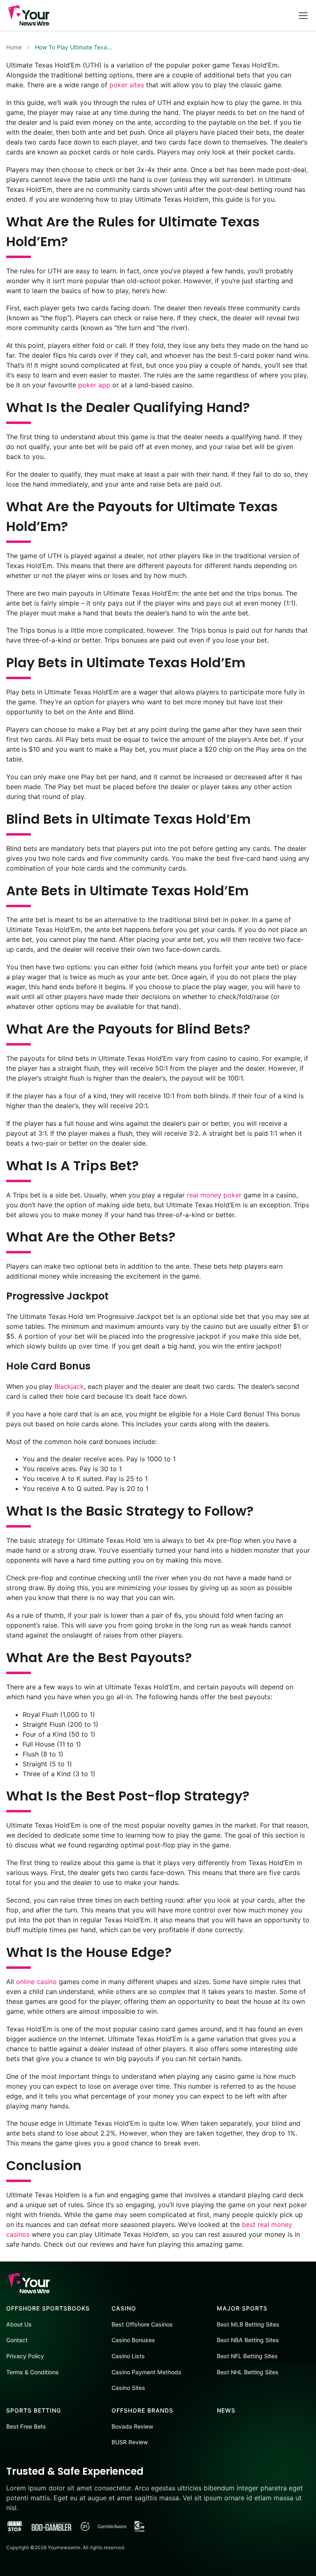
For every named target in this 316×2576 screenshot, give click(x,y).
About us (19, 2324)
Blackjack (69, 1386)
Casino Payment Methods (146, 2372)
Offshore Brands (142, 2410)
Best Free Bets (26, 2426)
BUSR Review (130, 2442)
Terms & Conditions (33, 2372)
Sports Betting (34, 2410)
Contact (17, 2340)
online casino (36, 1982)
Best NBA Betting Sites (248, 2340)
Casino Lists (128, 2356)
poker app (94, 385)
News (226, 2410)
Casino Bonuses (133, 2340)
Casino (124, 2308)
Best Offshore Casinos (142, 2324)
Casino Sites (128, 2388)
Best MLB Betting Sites (248, 2324)
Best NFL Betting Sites (247, 2356)
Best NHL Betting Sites (248, 2372)
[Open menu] (303, 15)
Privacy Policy (25, 2356)
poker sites (127, 85)
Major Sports (242, 2308)
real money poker (214, 1195)
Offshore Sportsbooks (48, 2308)
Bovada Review (132, 2426)
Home (14, 47)
